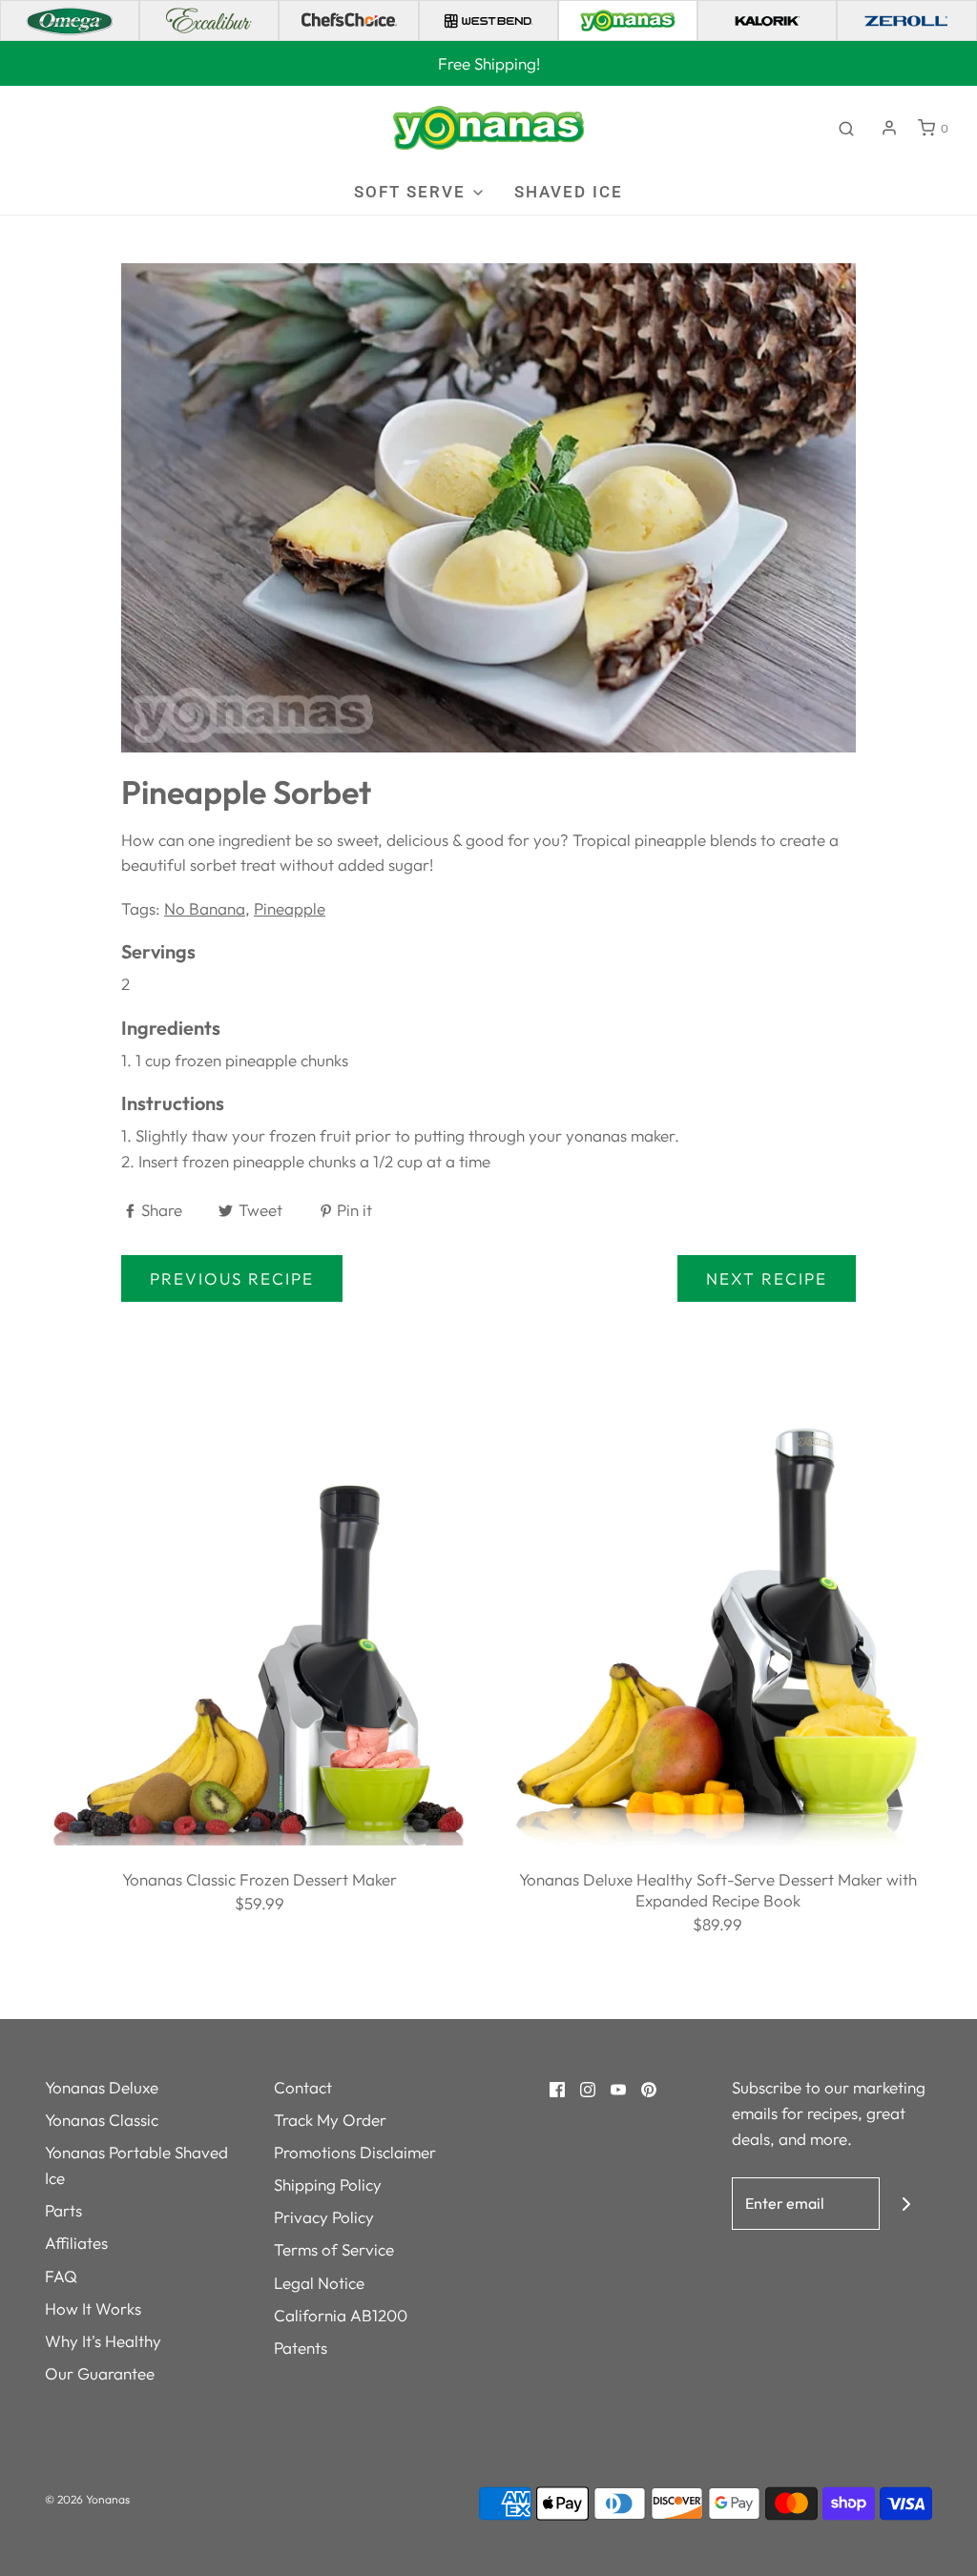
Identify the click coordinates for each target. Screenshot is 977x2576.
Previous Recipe (232, 1278)
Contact (303, 2087)
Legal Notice (319, 2283)
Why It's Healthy (103, 2341)
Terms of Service (334, 2249)
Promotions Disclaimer (355, 2152)
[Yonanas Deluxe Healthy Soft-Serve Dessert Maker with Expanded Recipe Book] (717, 1628)
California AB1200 (341, 2315)
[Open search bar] (846, 128)
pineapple (290, 908)
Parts (63, 2210)
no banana (205, 908)
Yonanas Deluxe (102, 2087)
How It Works (93, 2308)
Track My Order (330, 2120)
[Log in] (889, 128)
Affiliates (76, 2243)
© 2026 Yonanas (87, 2499)
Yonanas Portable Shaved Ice (136, 2165)
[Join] (906, 2204)
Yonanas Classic (102, 2120)
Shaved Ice (569, 192)
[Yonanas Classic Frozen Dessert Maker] (260, 1628)
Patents (301, 2348)
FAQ (61, 2276)
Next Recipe (767, 1278)
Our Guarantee (100, 2373)
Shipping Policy (328, 2184)
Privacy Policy (324, 2217)
